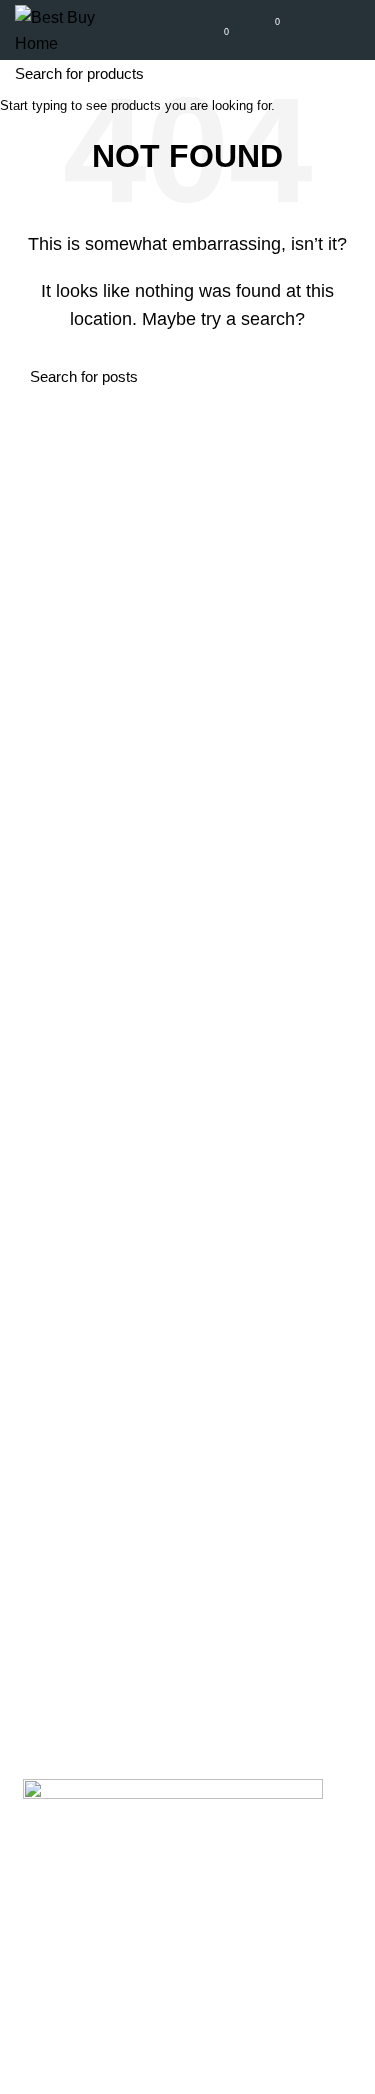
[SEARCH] (348, 73)
